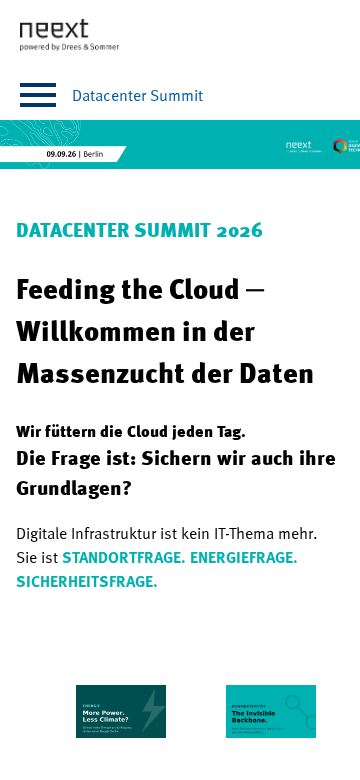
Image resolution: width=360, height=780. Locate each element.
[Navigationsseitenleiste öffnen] (38, 95)
